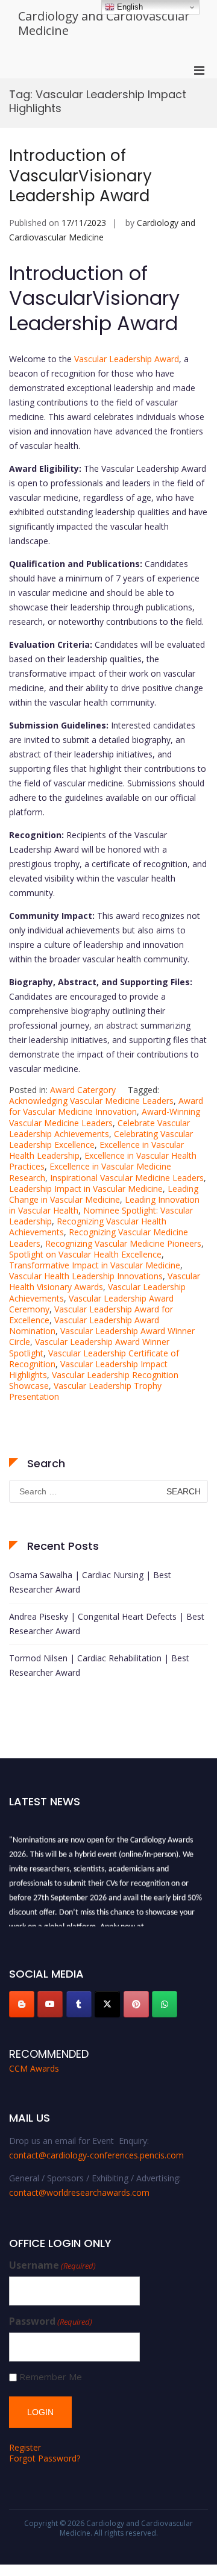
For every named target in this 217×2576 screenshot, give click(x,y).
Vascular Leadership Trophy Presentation (85, 1391)
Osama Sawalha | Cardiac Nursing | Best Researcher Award (90, 1582)
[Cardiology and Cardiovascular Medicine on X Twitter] (107, 2004)
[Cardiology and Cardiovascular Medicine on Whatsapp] (165, 2004)
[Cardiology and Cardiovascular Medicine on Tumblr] (79, 2004)
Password (51, 2321)
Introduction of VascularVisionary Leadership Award (80, 176)
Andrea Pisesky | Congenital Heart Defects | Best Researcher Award (107, 1624)
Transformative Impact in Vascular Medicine (95, 1265)
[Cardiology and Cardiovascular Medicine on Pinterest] (136, 2004)
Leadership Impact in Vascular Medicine (86, 1189)
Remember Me (51, 2377)
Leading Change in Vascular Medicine (104, 1194)
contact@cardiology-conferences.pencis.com (96, 2155)
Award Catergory (83, 1090)
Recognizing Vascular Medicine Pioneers (123, 1243)
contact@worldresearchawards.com (79, 2192)
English (129, 7)
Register (25, 2447)
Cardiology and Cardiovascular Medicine (104, 23)
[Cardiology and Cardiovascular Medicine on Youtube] (50, 2004)
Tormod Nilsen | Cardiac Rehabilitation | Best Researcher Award (99, 1665)
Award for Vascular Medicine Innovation (106, 1106)
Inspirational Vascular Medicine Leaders (127, 1178)
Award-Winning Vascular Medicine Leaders (105, 1117)
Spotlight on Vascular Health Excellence (85, 1254)
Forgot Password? (45, 2458)
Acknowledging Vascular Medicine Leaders (91, 1101)
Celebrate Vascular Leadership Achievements (99, 1128)
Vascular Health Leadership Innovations (86, 1276)
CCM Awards (34, 2068)
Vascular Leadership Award (125, 359)
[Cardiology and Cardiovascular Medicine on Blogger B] (22, 2004)
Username (52, 2265)
